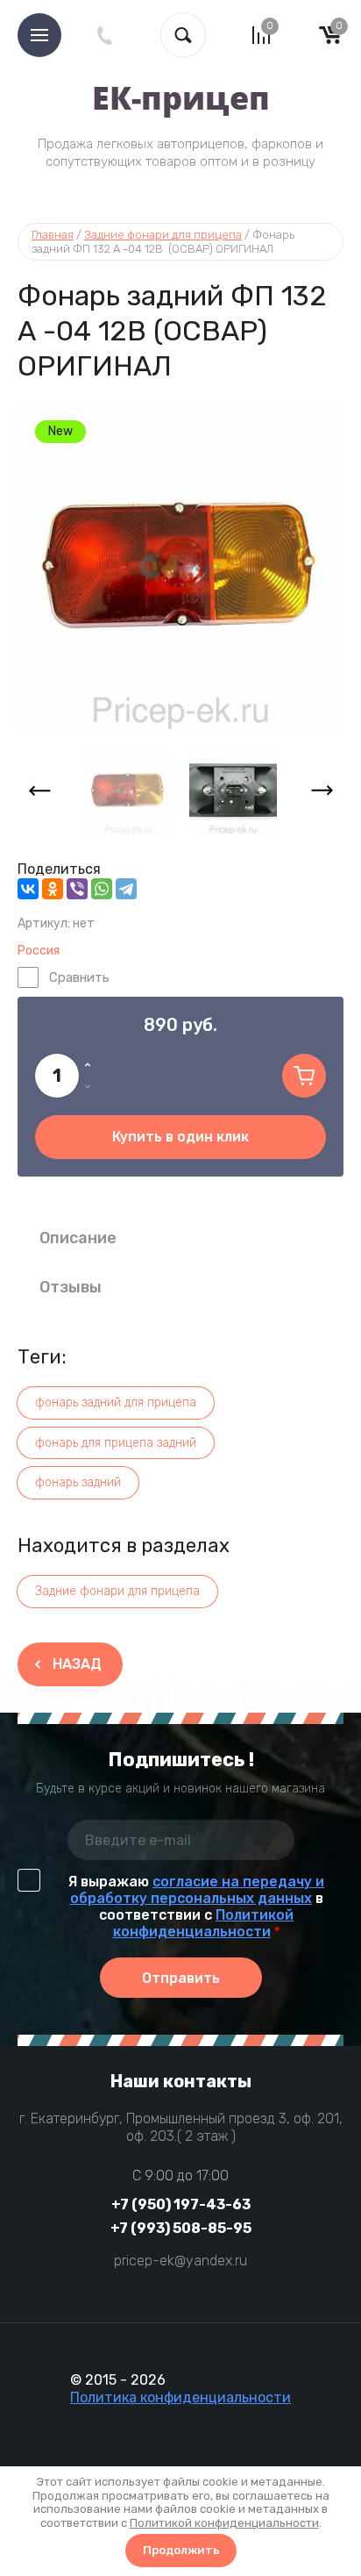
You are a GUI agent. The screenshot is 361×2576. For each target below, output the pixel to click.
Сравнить (79, 977)
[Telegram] (126, 889)
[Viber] (77, 889)
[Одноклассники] (53, 889)
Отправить (181, 1978)
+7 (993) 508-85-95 (181, 2228)
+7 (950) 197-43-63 (181, 2204)
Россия (39, 951)
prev (39, 791)
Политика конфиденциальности (180, 2397)
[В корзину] (304, 1076)
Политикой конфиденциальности (204, 1923)
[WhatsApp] (102, 889)
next (322, 791)
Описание (78, 1238)
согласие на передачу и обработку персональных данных (198, 1890)
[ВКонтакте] (28, 889)
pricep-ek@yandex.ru (180, 2261)
